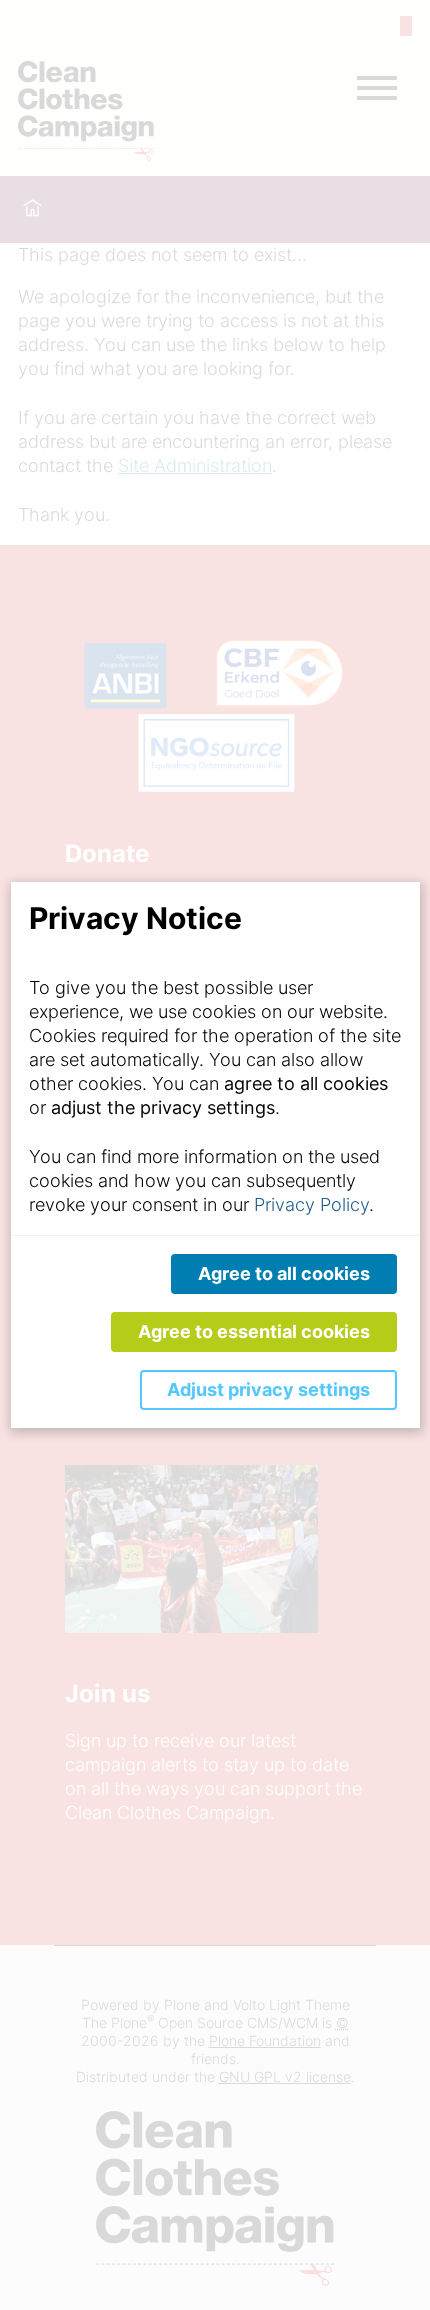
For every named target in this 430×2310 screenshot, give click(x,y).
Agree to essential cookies (254, 1331)
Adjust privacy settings (268, 1389)
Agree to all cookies (284, 1273)
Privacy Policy (311, 1204)
